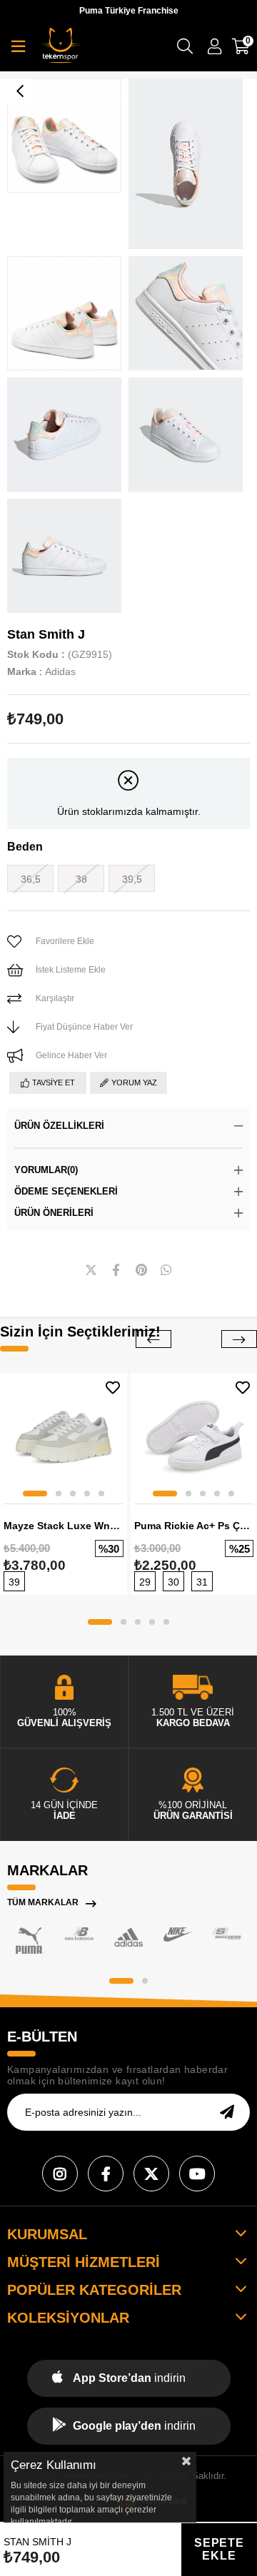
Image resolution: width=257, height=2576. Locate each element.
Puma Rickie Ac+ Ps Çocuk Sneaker (194, 1526)
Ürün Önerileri (54, 1213)
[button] (35, 1494)
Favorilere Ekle (113, 1388)
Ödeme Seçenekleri (66, 1191)
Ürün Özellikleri (59, 1126)
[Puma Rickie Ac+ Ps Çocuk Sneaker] (194, 1436)
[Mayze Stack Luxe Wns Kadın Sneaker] (64, 1436)
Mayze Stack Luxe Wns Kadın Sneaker (64, 1526)
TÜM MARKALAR (43, 1902)
